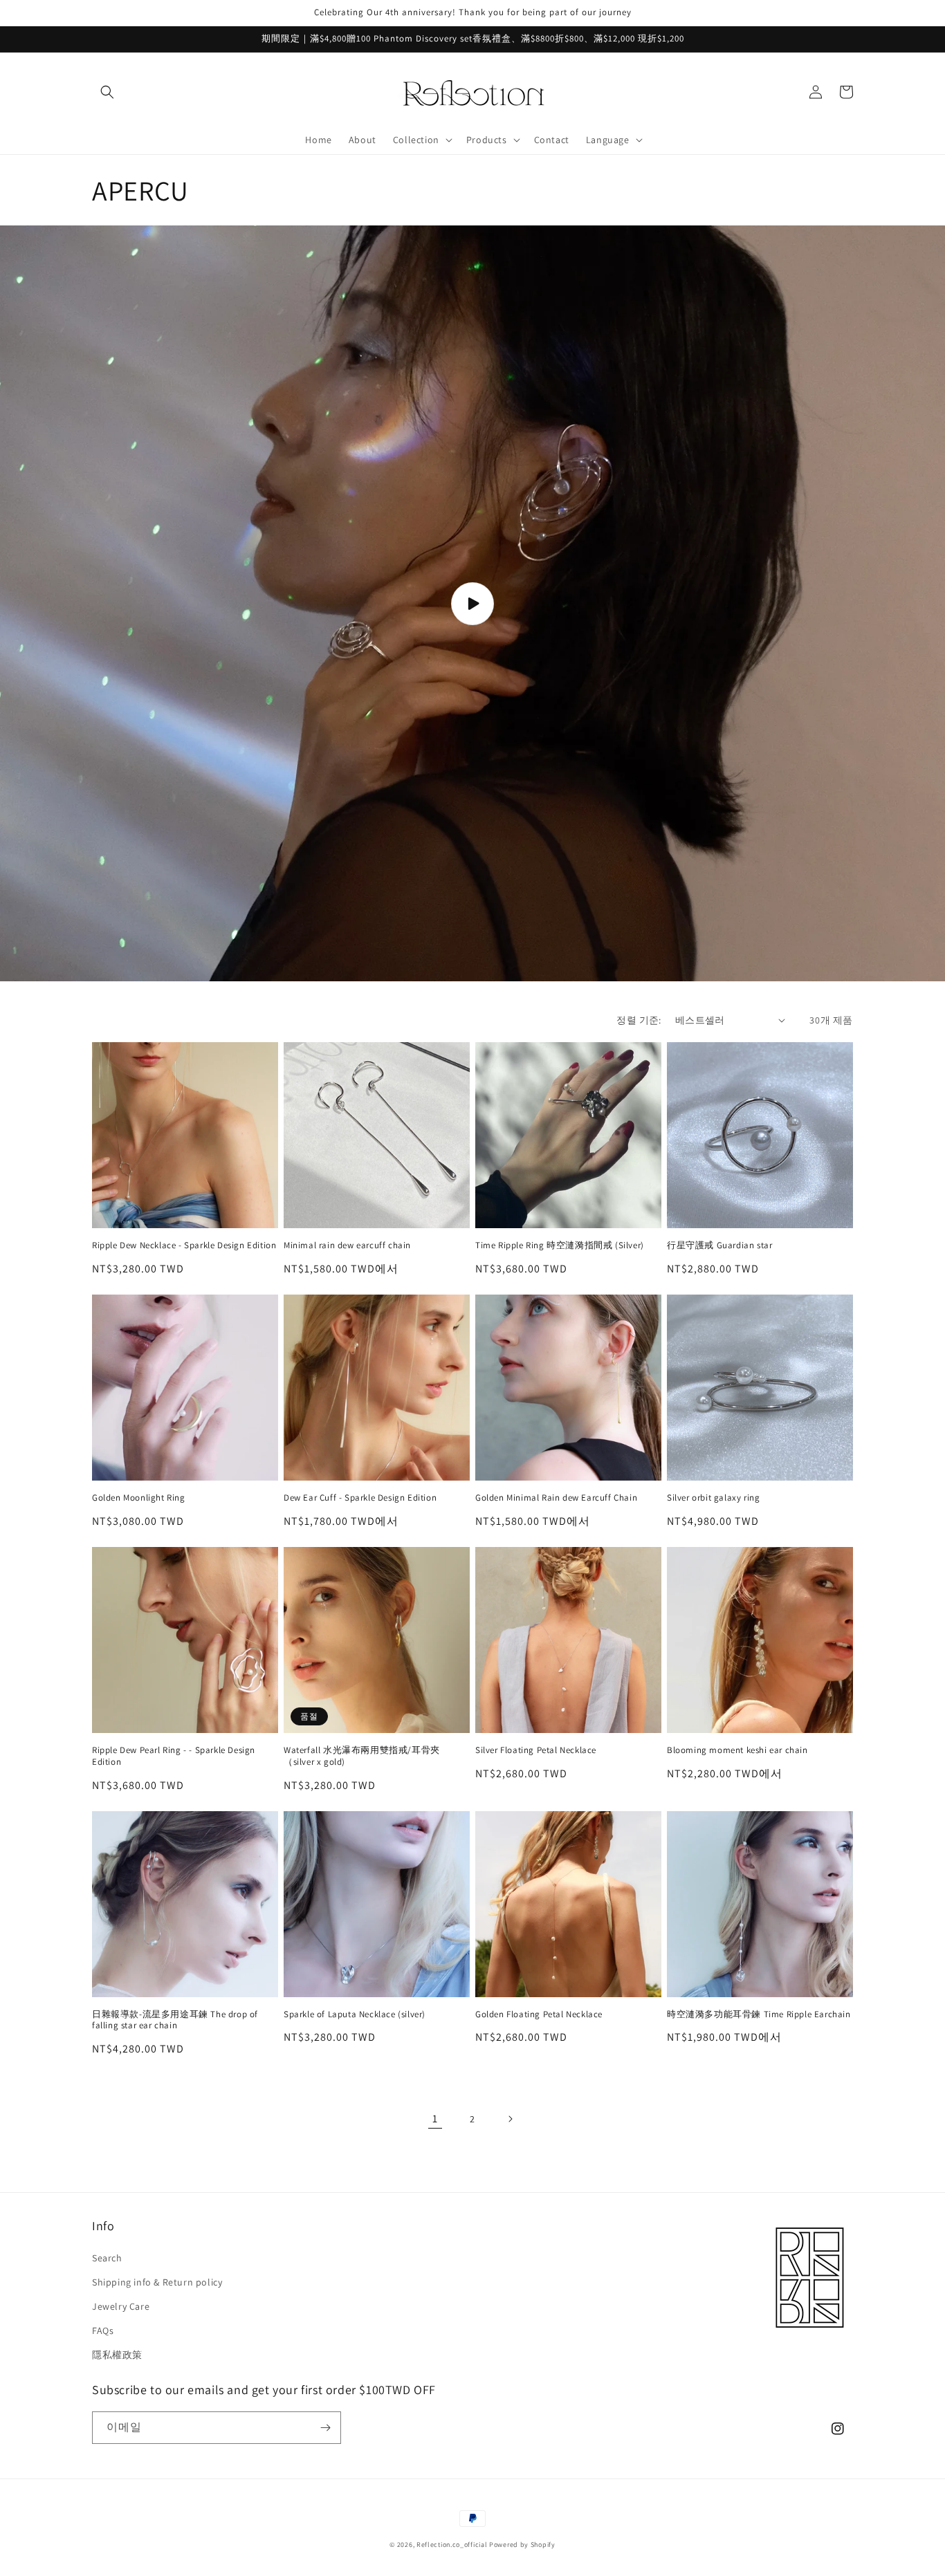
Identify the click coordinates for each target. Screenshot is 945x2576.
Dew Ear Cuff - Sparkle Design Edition (360, 1498)
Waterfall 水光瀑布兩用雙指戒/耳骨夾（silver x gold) (362, 1756)
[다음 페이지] (510, 2119)
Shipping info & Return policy (157, 2282)
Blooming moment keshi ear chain (737, 1750)
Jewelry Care (121, 2306)
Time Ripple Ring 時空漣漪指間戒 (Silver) (560, 1245)
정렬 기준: (639, 1020)
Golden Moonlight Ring (139, 1498)
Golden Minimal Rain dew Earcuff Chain (556, 1498)
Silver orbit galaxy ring (713, 1498)
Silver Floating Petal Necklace (536, 1750)
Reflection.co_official (452, 2545)
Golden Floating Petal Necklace (539, 2014)
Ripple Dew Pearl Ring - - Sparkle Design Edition (174, 1756)
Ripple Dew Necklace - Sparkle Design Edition (184, 1245)
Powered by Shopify (522, 2545)
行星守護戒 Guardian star (719, 1245)
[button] (107, 92)
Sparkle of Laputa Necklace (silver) (355, 2014)
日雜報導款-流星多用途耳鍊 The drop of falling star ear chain (175, 2020)
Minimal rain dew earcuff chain (347, 1245)
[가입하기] (325, 2428)
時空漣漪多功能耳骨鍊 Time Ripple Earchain (759, 2014)
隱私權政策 (117, 2355)
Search (107, 2258)
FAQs (103, 2331)
